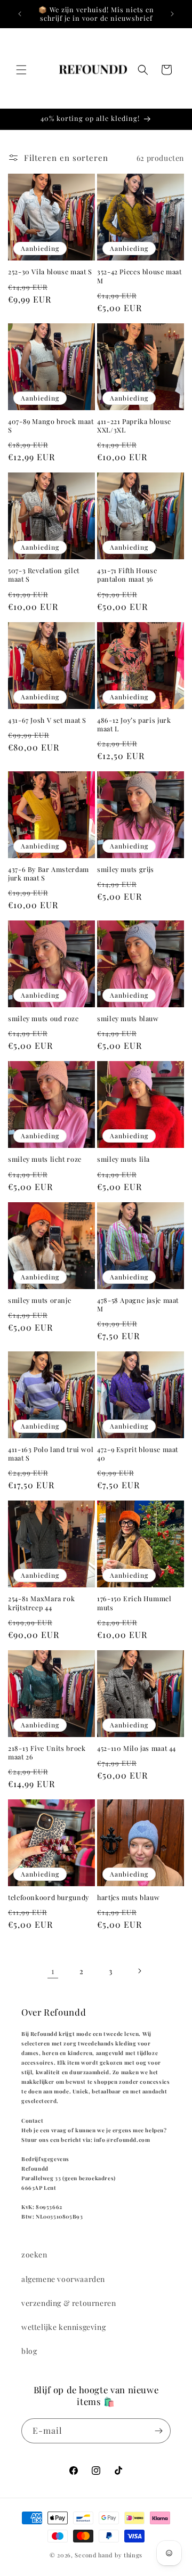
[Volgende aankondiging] (172, 14)
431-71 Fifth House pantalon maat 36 (127, 575)
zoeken (34, 2255)
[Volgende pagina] (139, 1971)
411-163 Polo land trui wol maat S (51, 1454)
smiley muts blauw (128, 1018)
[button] (21, 70)
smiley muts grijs (126, 869)
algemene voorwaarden (63, 2279)
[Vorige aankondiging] (20, 14)
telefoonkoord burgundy (49, 1897)
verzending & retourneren (69, 2303)
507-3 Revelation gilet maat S (44, 575)
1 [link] (53, 1971)
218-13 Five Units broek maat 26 (47, 1752)
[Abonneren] (158, 2431)
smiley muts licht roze (45, 1159)
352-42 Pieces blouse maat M (139, 276)
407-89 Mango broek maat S (51, 426)
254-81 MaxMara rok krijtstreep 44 (41, 1603)
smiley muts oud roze (43, 1018)
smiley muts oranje (39, 1300)
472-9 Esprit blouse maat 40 (138, 1454)
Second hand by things (109, 2555)
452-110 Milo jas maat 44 (137, 1748)
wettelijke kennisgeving (63, 2327)
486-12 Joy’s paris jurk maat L (134, 724)
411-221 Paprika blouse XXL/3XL (134, 426)
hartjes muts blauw (128, 1897)
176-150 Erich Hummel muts (134, 1603)
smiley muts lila (123, 1159)
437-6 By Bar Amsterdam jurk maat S (49, 874)
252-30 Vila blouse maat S (50, 272)
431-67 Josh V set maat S (47, 720)
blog (29, 2351)
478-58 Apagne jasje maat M (138, 1305)
